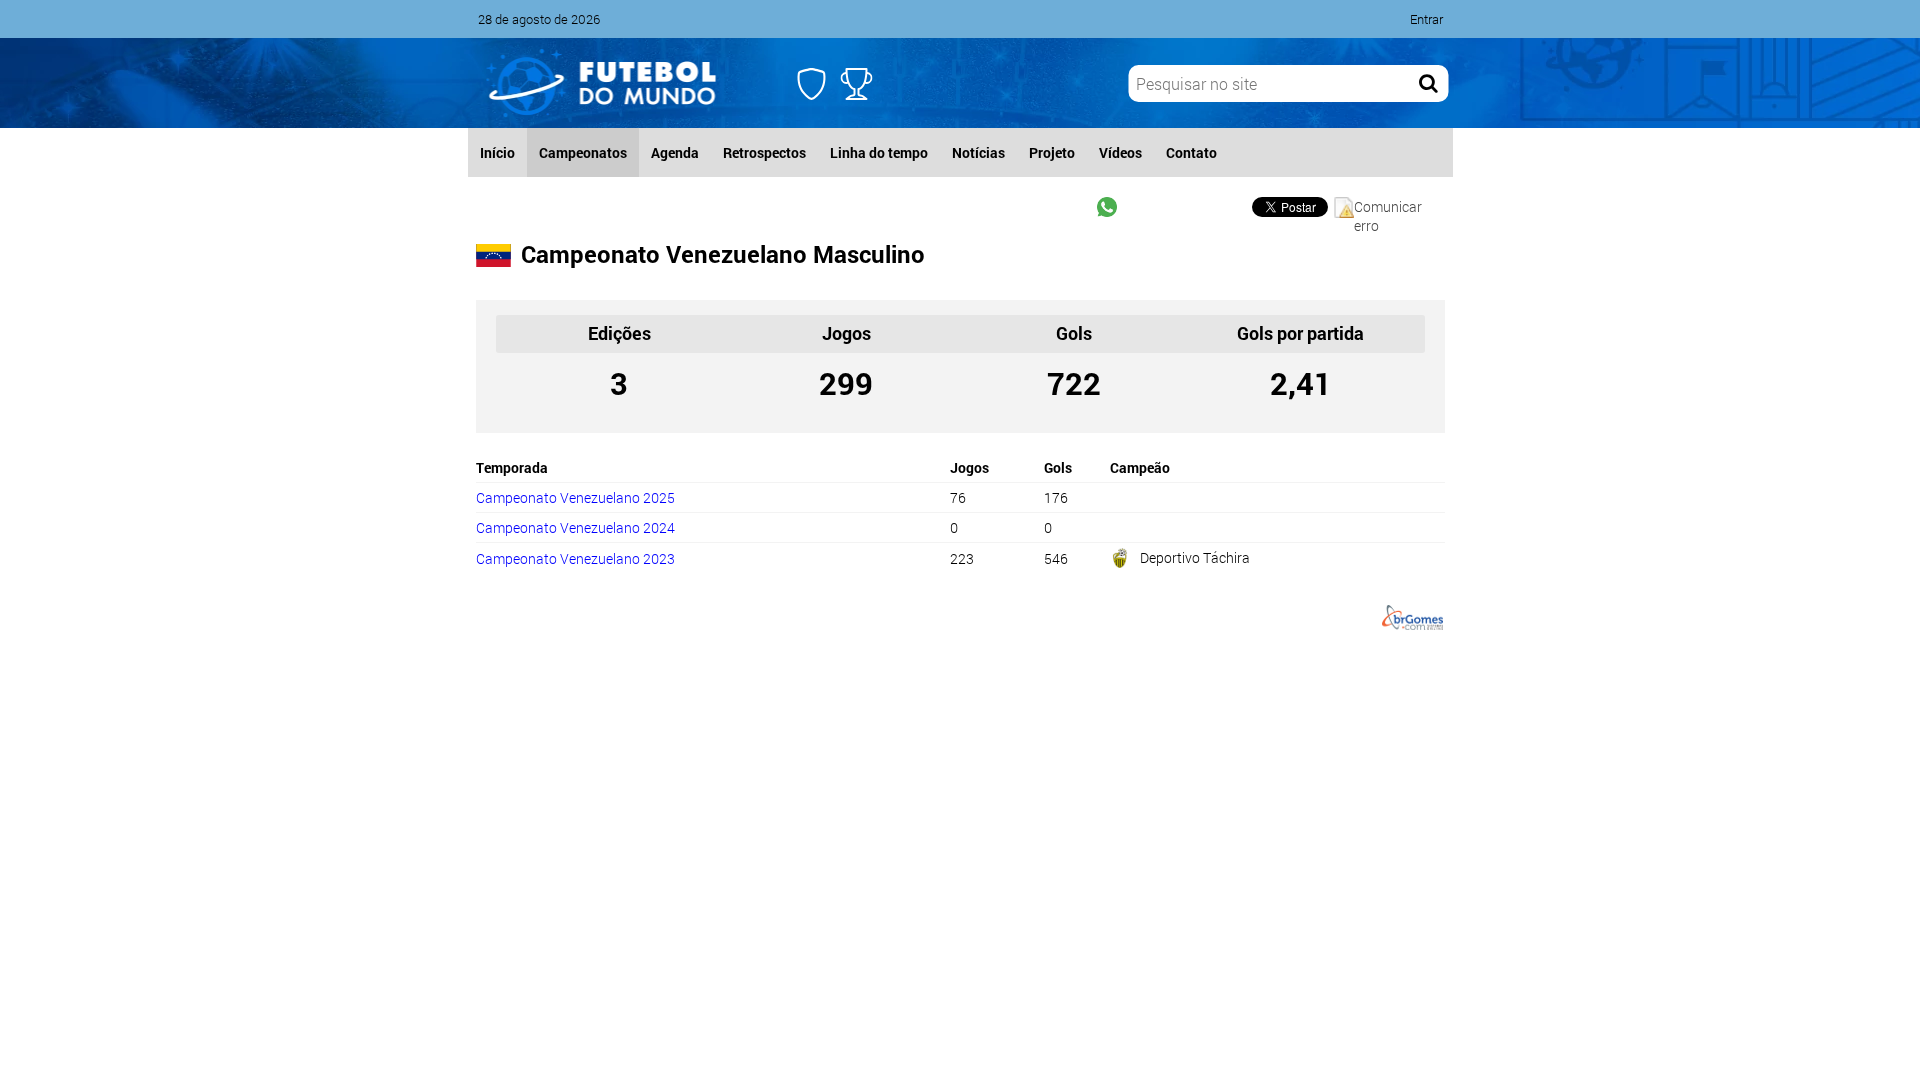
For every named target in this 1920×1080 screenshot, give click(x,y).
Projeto (1052, 152)
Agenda (675, 152)
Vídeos (1120, 152)
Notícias (978, 152)
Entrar (1426, 19)
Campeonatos (583, 152)
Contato (1191, 152)
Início (497, 152)
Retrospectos (764, 152)
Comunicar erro (1388, 207)
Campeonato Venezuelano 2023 (575, 558)
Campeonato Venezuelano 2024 (575, 527)
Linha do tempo (879, 152)
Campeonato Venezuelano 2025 (575, 497)
